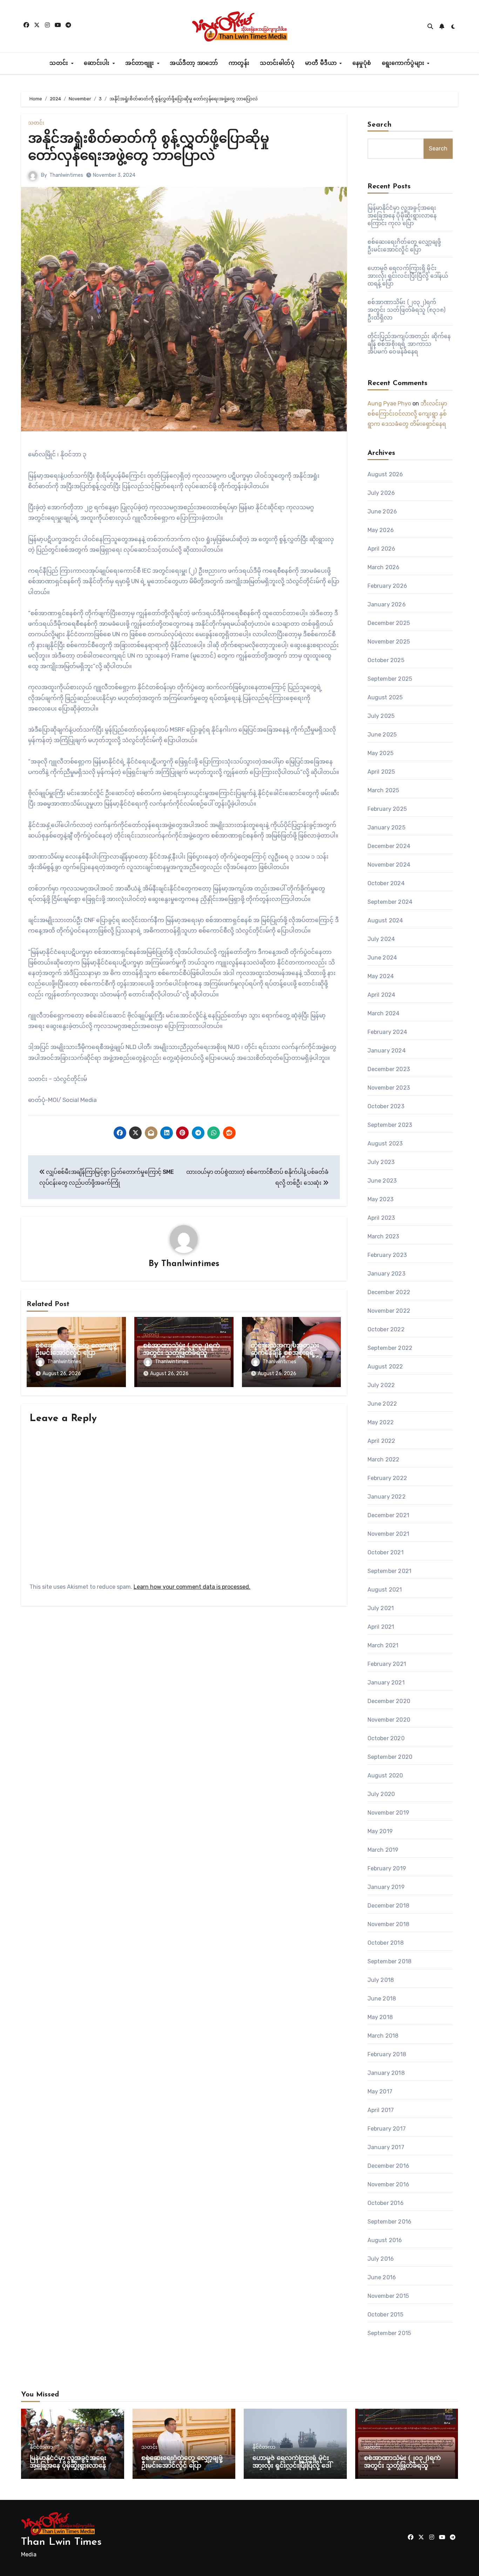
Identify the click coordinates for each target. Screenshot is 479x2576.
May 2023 (381, 1199)
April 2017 (381, 2110)
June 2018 (382, 1999)
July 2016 (381, 2259)
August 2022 (385, 1367)
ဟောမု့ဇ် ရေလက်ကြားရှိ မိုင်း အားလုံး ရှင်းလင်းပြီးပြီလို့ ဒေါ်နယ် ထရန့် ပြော (408, 276)
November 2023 (389, 1088)
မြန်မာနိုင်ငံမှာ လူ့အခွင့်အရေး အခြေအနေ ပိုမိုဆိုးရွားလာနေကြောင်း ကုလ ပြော (402, 216)
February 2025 (387, 809)
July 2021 (381, 1608)
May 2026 (381, 530)
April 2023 (381, 1218)
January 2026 (387, 604)
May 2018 (380, 2017)
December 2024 (389, 846)
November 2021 (389, 1534)
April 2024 (382, 995)
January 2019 (386, 1887)
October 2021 (386, 1552)
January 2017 (386, 2147)
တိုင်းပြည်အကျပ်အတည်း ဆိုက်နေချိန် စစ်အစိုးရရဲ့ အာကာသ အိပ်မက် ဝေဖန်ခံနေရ (409, 344)
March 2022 (384, 1459)
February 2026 (387, 586)
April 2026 (382, 549)
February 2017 (387, 2129)
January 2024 (387, 1051)
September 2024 (390, 902)
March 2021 (383, 1645)
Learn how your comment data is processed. (192, 1587)
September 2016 (390, 2222)
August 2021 (385, 1590)
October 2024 (386, 883)
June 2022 (382, 1404)
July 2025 (381, 716)
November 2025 (389, 642)
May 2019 (380, 1831)
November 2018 (389, 1924)
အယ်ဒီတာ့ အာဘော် (194, 63)
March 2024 (384, 1013)
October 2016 (386, 2203)
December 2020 (389, 1701)
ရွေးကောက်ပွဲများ (404, 63)
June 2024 (382, 958)
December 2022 (389, 1292)
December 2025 (389, 623)
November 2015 (388, 2296)
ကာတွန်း (239, 63)
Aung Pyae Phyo (389, 403)
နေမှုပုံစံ (362, 63)
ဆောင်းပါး (98, 63)
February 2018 (387, 2054)
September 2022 (390, 1348)
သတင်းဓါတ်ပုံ (277, 63)
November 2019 (389, 1813)
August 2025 (385, 697)
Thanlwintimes (66, 175)
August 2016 (385, 2240)
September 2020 (390, 1757)
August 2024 (385, 920)
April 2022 (382, 1441)
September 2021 (390, 1571)
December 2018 (389, 1906)
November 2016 (389, 2184)
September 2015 (389, 2333)
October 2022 (386, 1329)
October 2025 (386, 660)
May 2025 (381, 753)
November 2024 (389, 865)
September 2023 (390, 1125)
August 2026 (385, 474)
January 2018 (386, 2073)
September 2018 (390, 1961)
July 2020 (381, 1794)
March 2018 (383, 2036)
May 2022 (381, 1422)
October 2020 (386, 1738)
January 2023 (386, 1274)
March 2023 (383, 1236)
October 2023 (386, 1106)
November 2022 (389, 1311)
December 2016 (389, 2166)
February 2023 (387, 1255)
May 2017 (380, 2091)
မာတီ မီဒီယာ (322, 63)
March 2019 (383, 1850)
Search (380, 125)
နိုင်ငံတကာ (41, 2447)
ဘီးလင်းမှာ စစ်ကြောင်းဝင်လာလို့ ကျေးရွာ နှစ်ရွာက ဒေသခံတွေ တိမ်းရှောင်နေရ (407, 414)
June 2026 (382, 512)
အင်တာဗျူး (141, 63)
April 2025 (381, 772)
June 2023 (382, 1181)
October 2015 (385, 2315)
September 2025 (390, 679)
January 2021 (386, 1683)
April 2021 (381, 1627)
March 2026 (384, 567)
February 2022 (387, 1478)
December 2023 (389, 1069)
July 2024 (381, 939)
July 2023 (381, 1162)
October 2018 (386, 1943)
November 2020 (389, 1720)
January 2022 (387, 1497)
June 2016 (382, 2277)
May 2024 (381, 976)
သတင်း (60, 63)
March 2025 (383, 790)
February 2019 (387, 1868)
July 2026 (381, 493)
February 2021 (387, 1664)
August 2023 (385, 1144)
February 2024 (387, 1032)
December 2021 (389, 1515)
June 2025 (382, 735)
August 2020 (385, 1775)
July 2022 (381, 1385)
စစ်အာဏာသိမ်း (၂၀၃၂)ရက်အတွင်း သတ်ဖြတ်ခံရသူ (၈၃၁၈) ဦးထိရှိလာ (181, 1354)
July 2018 (381, 1980)
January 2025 (386, 828)
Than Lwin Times (61, 2542)
